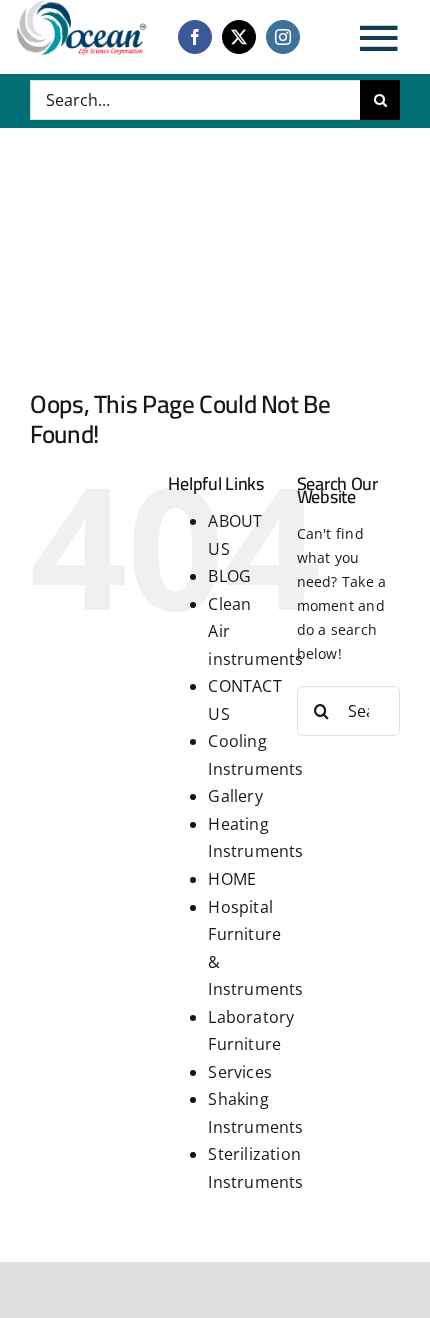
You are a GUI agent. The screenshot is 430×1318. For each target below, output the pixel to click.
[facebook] (195, 37)
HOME (232, 879)
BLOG (229, 576)
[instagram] (283, 37)
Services (240, 1072)
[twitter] (239, 37)
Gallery (235, 796)
